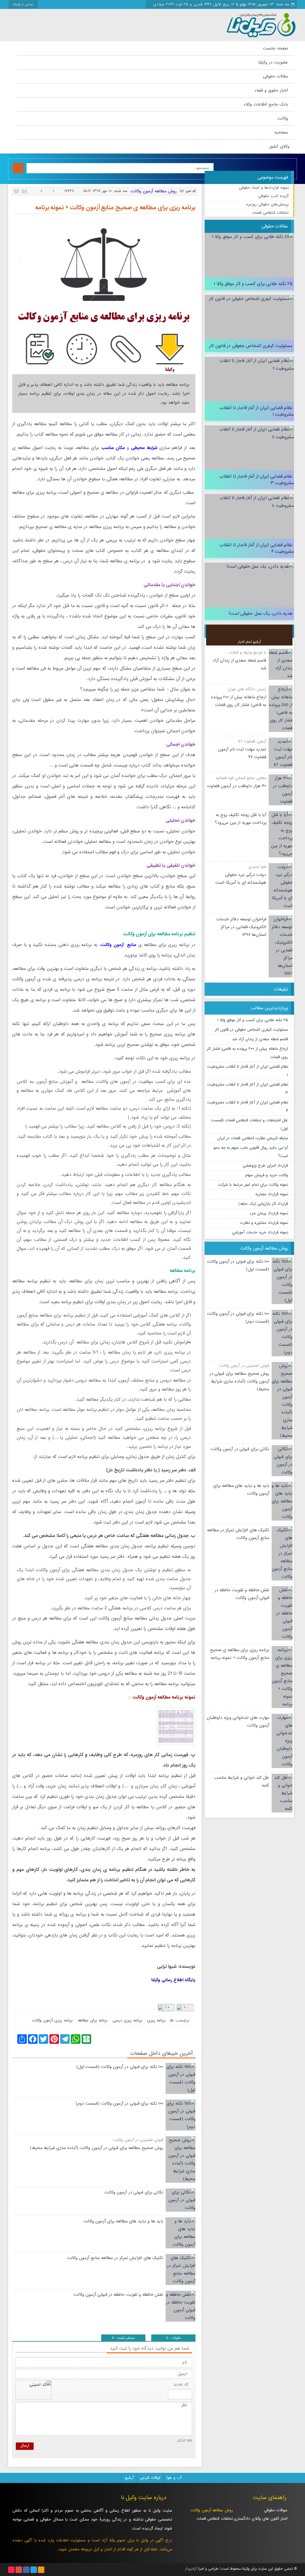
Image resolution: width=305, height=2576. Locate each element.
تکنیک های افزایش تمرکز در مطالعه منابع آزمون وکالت (115, 2258)
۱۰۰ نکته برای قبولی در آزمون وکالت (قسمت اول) (120, 2067)
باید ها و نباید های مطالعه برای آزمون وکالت (123, 2221)
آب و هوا (174, 2478)
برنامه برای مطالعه (93, 2020)
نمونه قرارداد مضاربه (272, 1194)
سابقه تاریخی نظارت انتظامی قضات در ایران (253, 1138)
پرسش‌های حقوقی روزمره (267, 204)
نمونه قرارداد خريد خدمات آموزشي (260, 1232)
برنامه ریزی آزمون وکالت (52, 2020)
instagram (11, 2570)
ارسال (25, 2446)
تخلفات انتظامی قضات (270, 213)
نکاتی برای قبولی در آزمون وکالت (240, 1449)
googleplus (19, 2570)
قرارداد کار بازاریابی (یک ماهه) (263, 1204)
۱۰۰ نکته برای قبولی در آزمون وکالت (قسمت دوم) (119, 2103)
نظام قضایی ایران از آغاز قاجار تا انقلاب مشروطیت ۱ (257, 411)
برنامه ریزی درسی (127, 2020)
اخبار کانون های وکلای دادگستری (263, 2519)
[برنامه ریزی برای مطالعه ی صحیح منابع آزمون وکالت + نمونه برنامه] (104, 298)
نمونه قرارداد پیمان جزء (269, 1213)
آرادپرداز (191, 2569)
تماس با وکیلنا (23, 4)
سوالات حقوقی (276, 2510)
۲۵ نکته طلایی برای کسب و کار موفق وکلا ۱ (253, 284)
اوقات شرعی (150, 2478)
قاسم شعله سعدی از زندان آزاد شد (260, 1039)
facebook (26, 2570)
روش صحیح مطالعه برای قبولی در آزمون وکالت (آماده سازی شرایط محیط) (239, 1381)
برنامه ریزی (156, 2020)
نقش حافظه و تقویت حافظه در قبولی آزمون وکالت (118, 2295)
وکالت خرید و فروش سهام (267, 1175)
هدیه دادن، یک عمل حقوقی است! (261, 614)
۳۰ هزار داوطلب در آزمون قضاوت (237, 786)
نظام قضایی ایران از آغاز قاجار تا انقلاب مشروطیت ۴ (257, 548)
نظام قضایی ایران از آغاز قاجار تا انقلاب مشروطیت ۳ (257, 480)
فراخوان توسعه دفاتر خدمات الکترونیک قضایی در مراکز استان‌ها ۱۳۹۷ (241, 927)
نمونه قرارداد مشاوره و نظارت (264, 1223)
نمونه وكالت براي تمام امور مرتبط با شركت (253, 1185)
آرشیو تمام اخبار (249, 642)
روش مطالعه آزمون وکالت (154, 191)
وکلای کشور (279, 146)
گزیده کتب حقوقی (273, 196)
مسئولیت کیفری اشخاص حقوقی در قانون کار (251, 346)
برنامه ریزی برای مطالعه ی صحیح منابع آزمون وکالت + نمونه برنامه (115, 208)
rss (41, 2570)
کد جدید (181, 2384)
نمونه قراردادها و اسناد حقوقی (264, 188)
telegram (34, 2570)
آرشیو (129, 2478)
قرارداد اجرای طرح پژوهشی (265, 1166)
